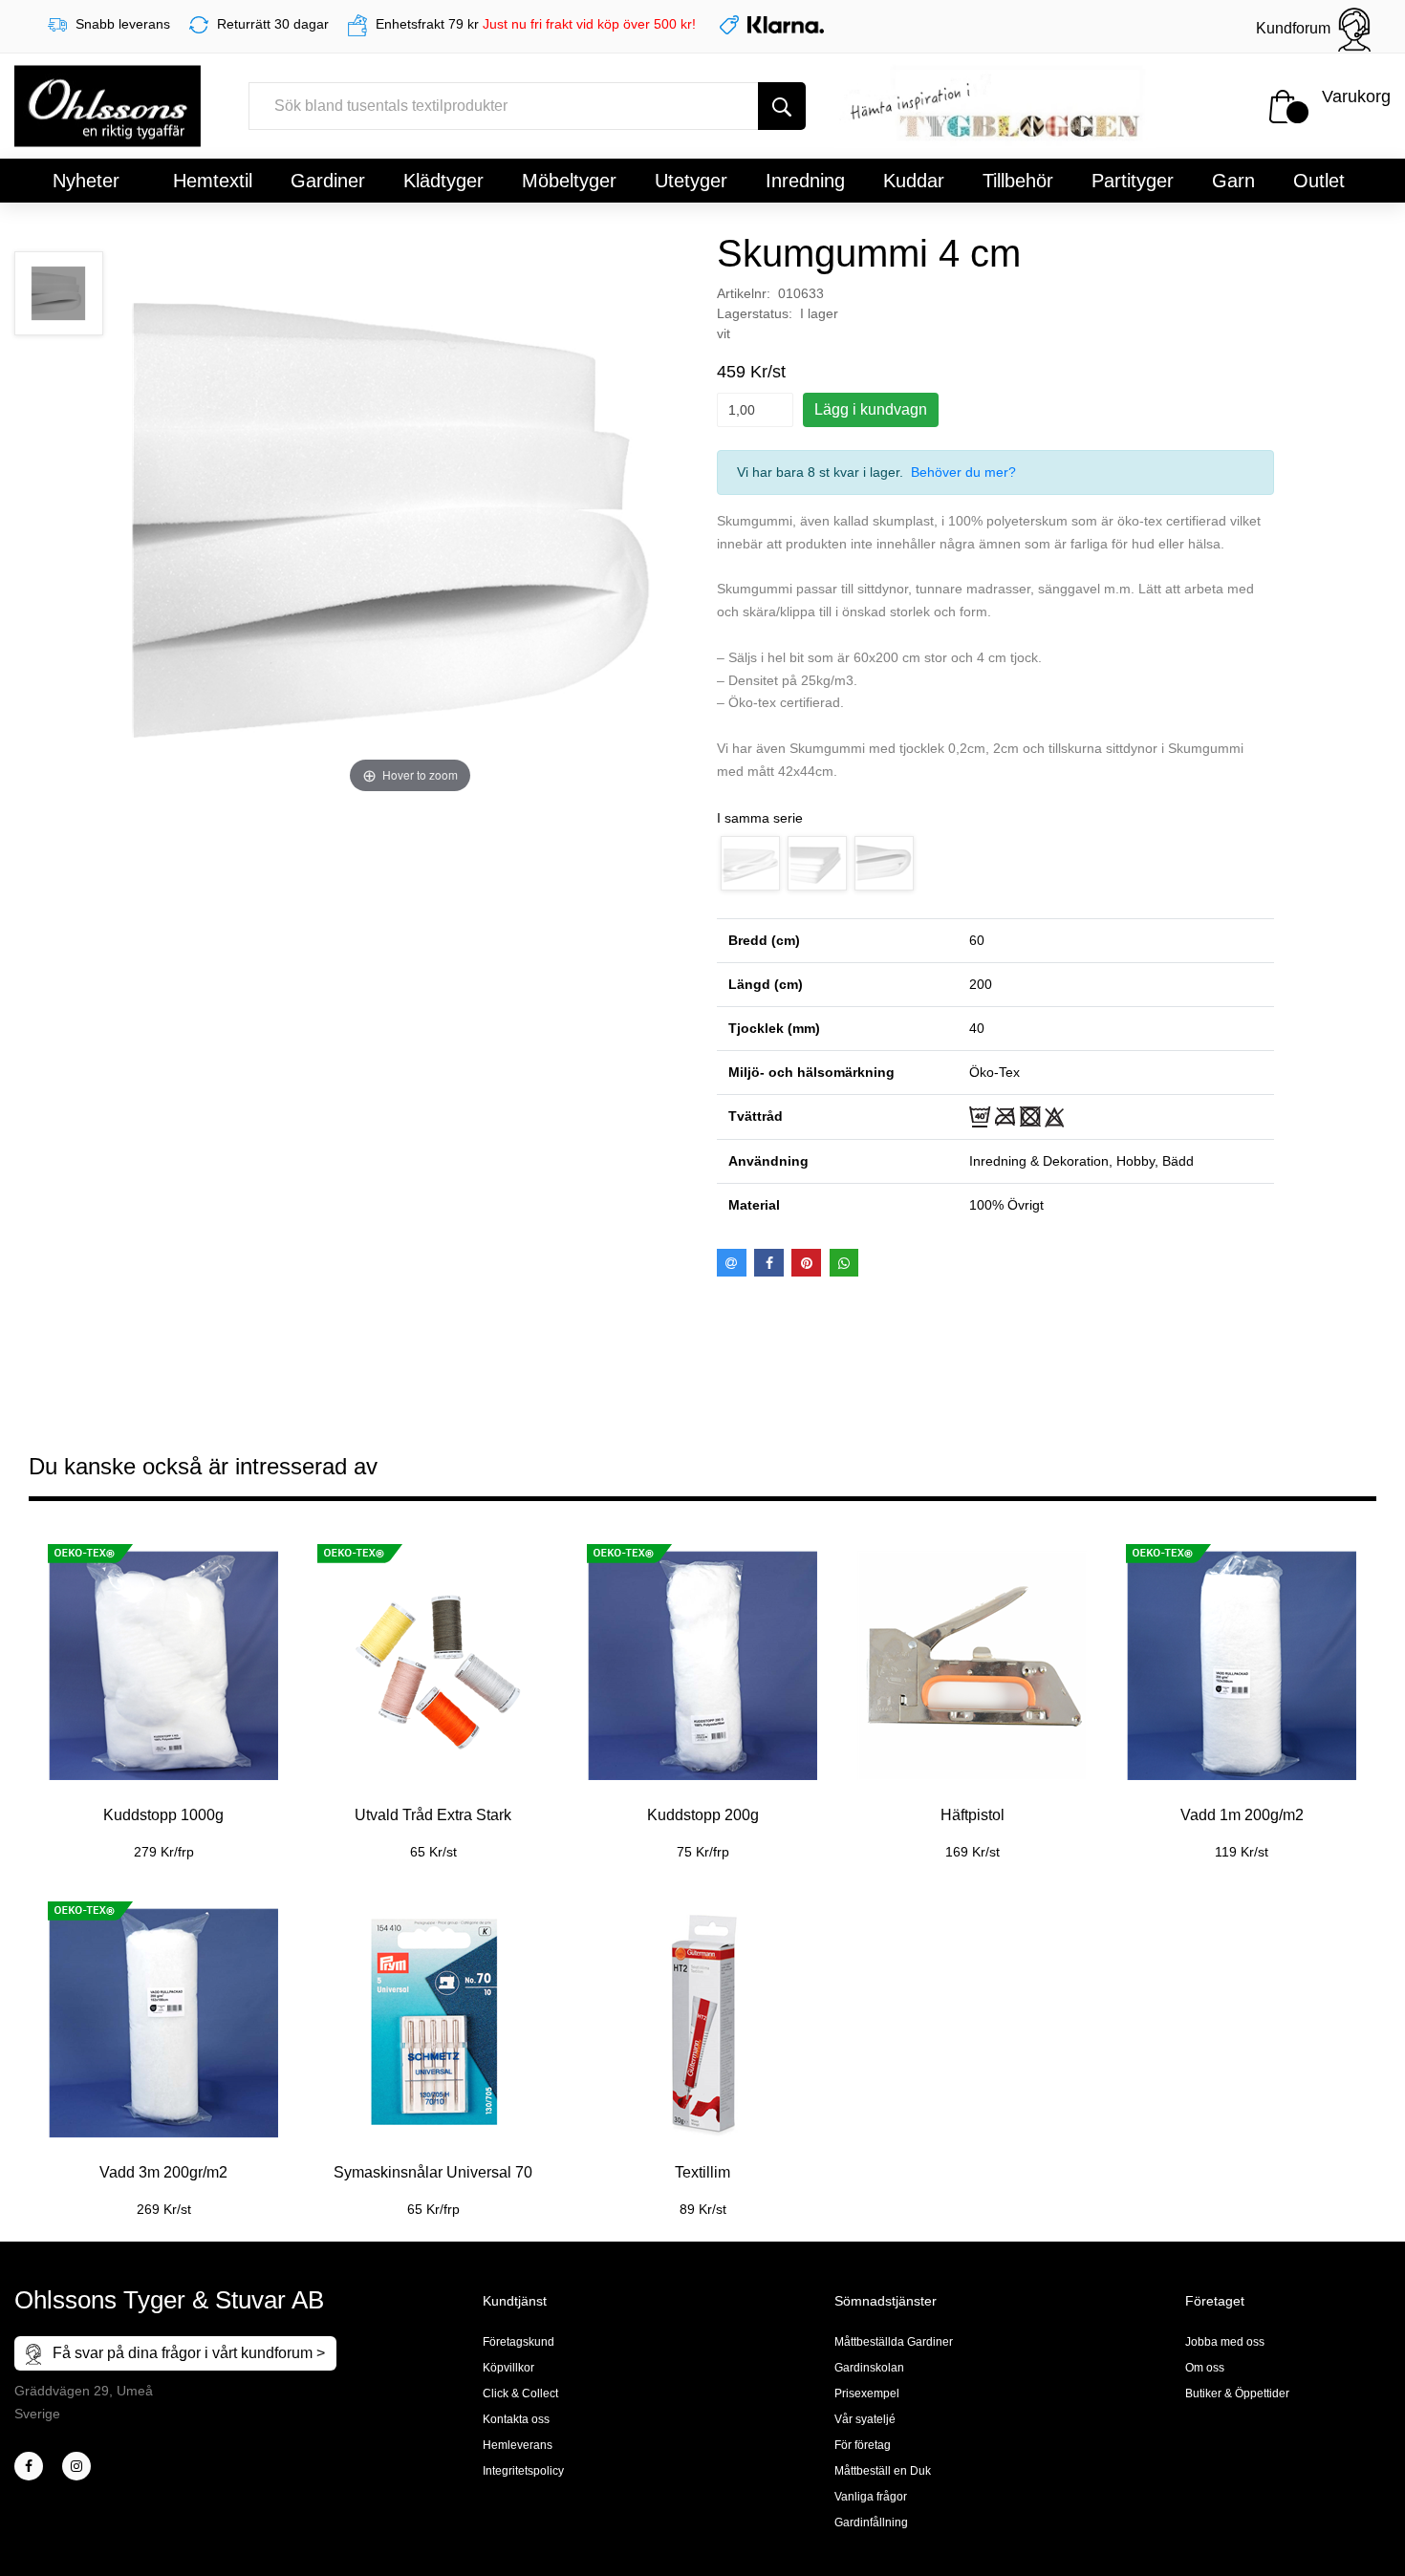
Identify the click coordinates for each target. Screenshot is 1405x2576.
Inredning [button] (805, 181)
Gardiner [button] (328, 181)
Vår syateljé (865, 2419)
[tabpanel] (163, 1691)
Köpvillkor (508, 2368)
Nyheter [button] (86, 181)
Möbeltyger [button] (569, 181)
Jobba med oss (1225, 2342)
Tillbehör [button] (1018, 181)
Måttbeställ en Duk (883, 2471)
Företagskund (519, 2342)
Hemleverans (518, 2445)
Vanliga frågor (871, 2497)
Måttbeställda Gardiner (894, 2342)
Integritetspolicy (523, 2471)
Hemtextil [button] (213, 181)
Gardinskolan (869, 2368)
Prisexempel (867, 2394)
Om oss (1205, 2368)
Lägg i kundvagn (871, 409)
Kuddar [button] (914, 181)
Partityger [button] (1133, 181)
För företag (863, 2445)
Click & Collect (520, 2394)
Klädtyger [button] (443, 181)
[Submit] (782, 106)
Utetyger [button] (691, 181)
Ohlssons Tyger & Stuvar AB (169, 2300)
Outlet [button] (1319, 181)
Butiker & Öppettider (1237, 2394)
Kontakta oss (516, 2419)
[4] (76, 2466)
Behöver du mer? (963, 472)
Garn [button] (1233, 181)
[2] (29, 2466)
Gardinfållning (871, 2522)
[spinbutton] (755, 410)
